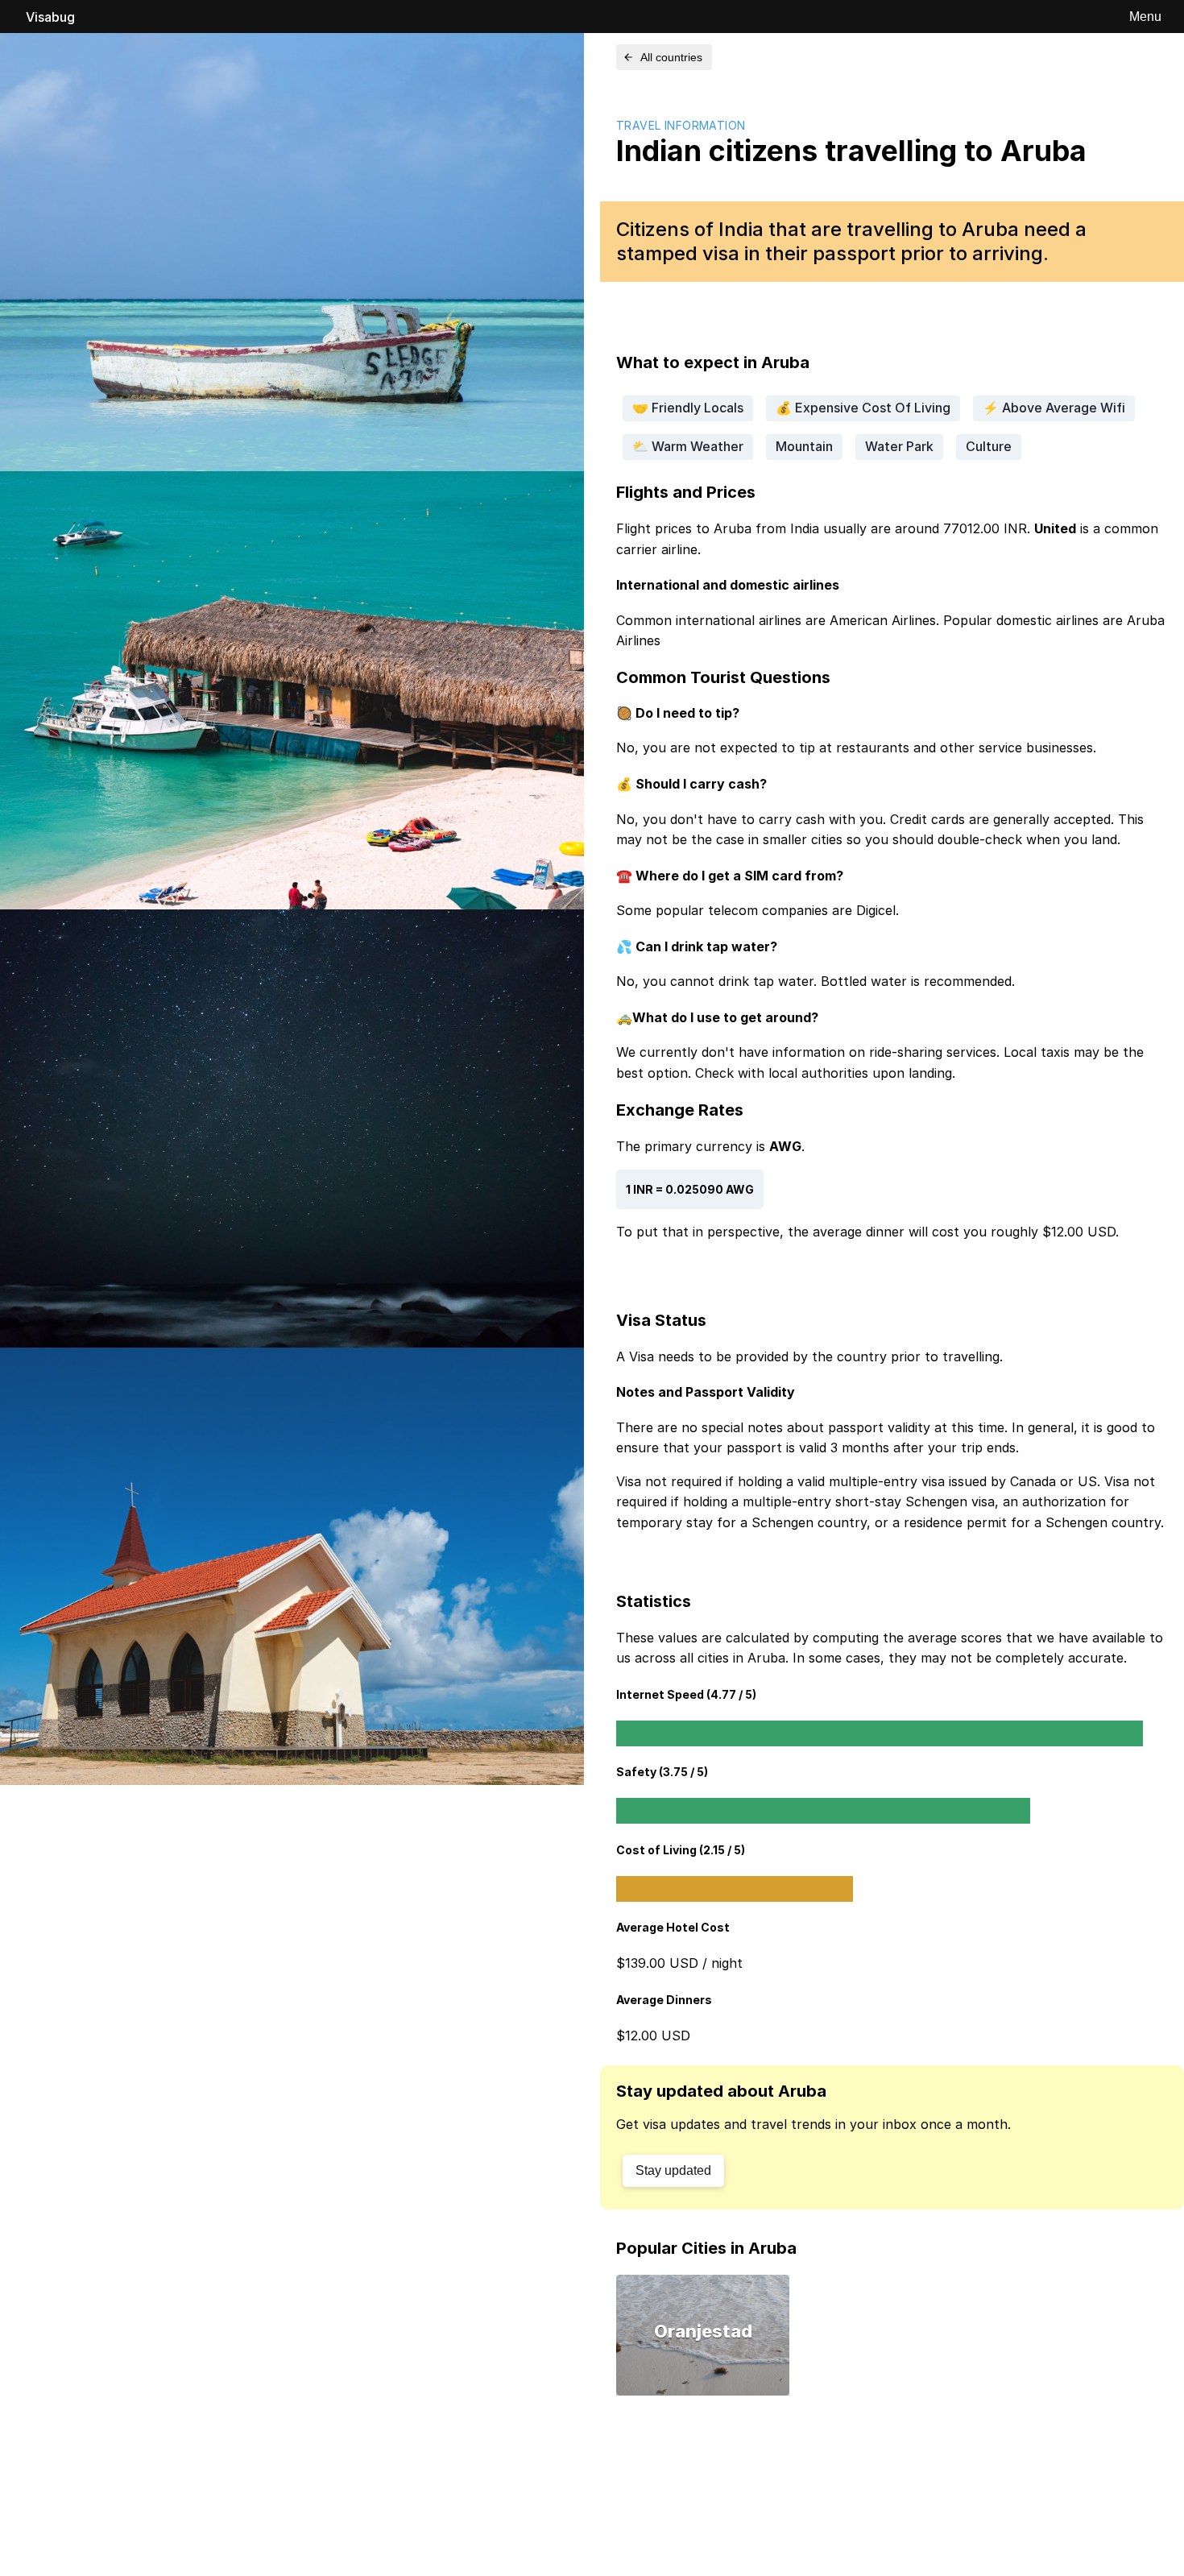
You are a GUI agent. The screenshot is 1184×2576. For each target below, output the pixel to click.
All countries (671, 57)
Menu (1145, 17)
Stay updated (673, 2170)
